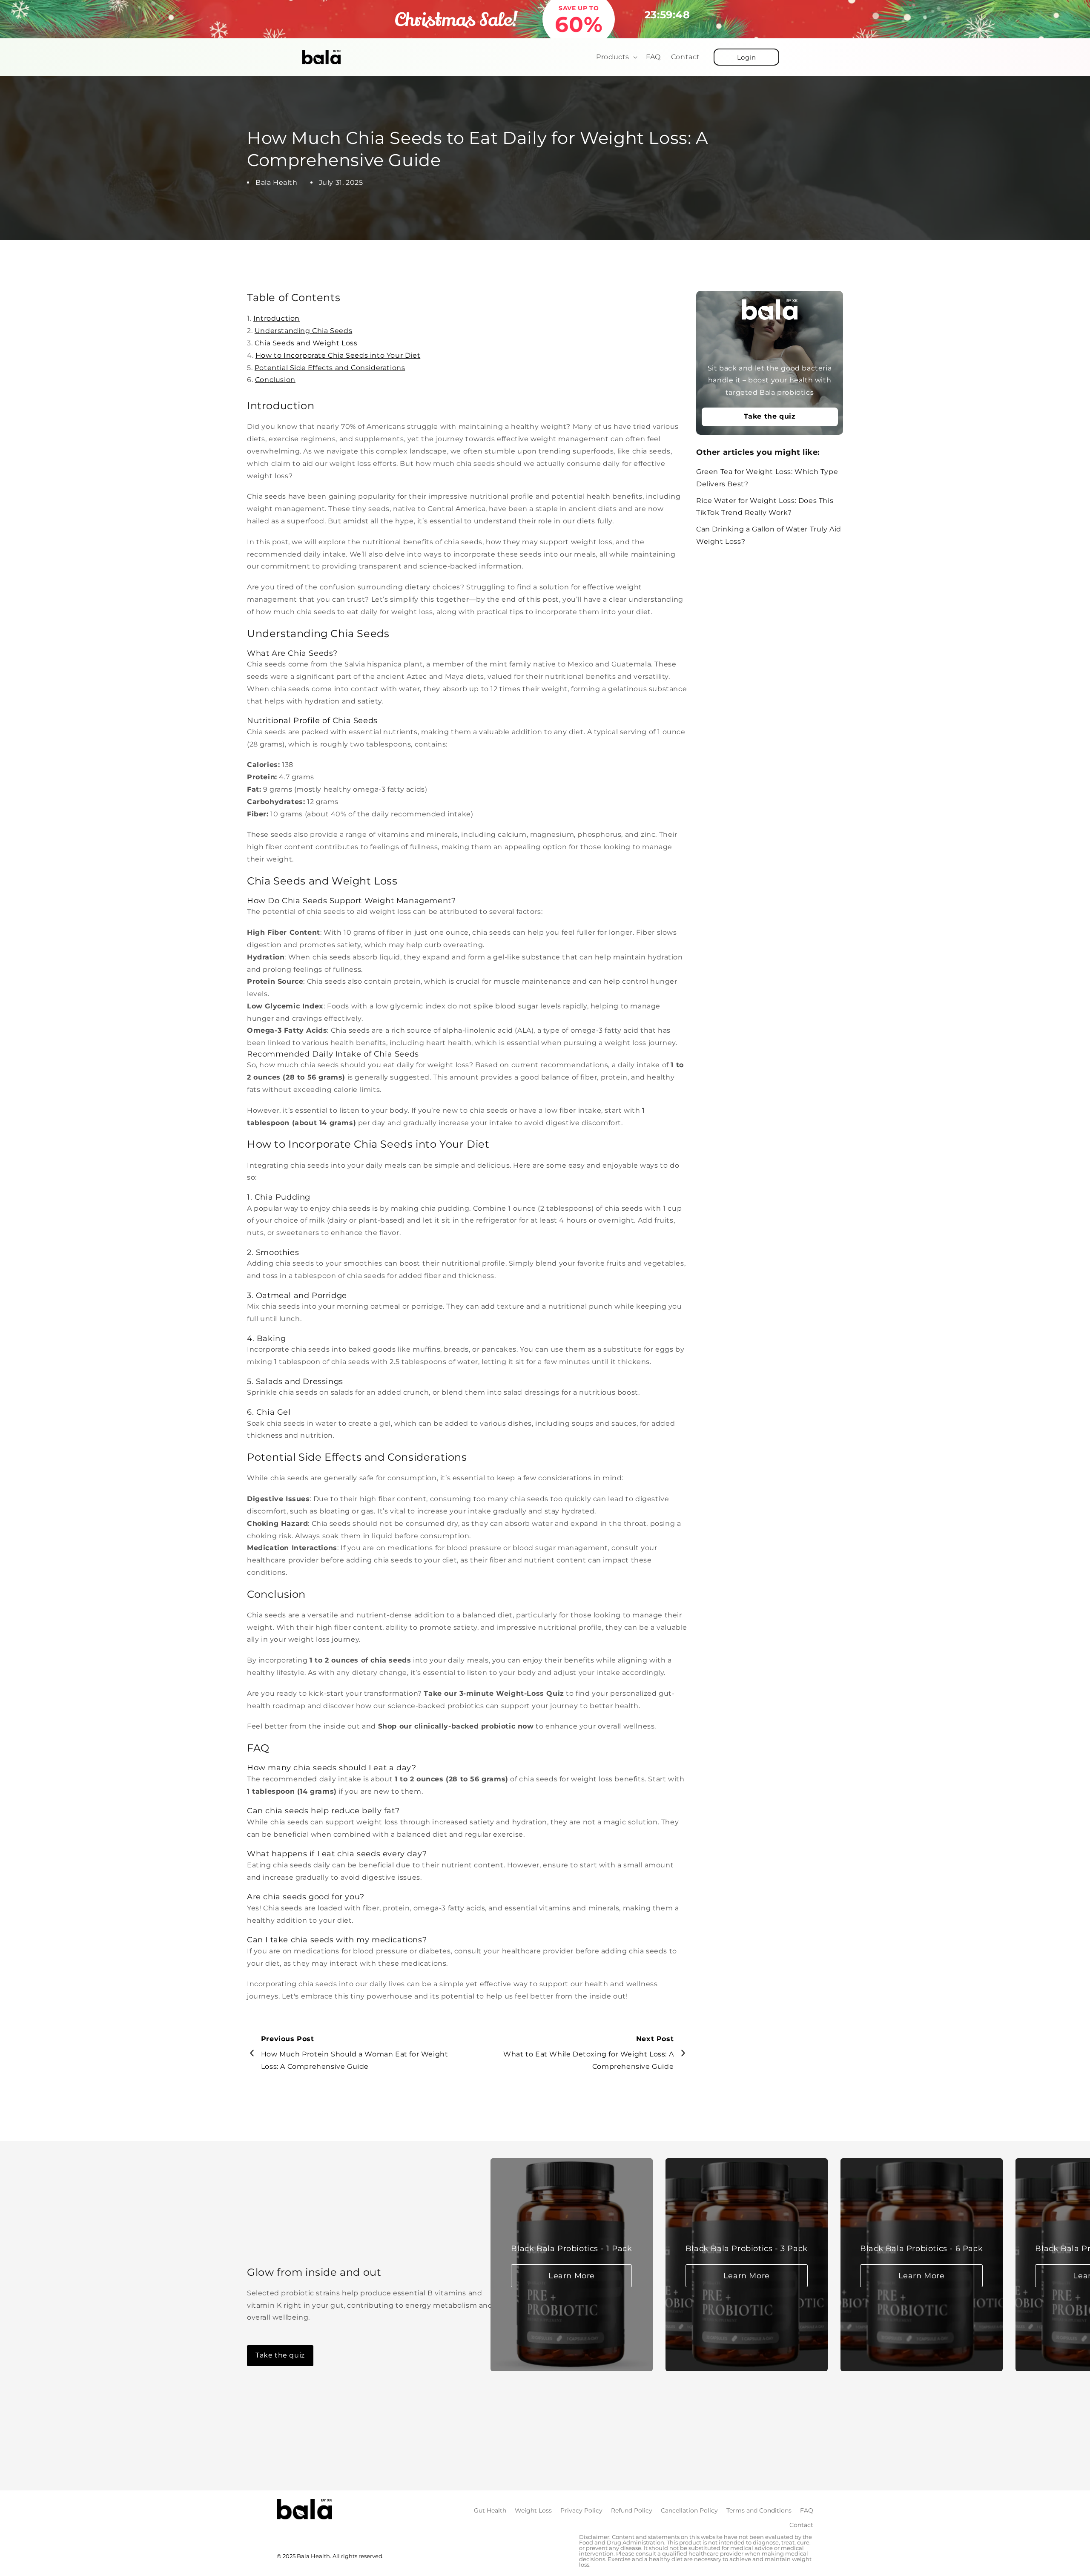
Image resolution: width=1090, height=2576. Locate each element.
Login (747, 57)
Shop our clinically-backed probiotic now (456, 1726)
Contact (801, 2525)
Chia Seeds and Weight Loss (306, 343)
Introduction (277, 318)
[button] (616, 57)
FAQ (807, 2510)
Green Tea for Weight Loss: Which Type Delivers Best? (767, 478)
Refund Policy (632, 2510)
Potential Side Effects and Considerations (330, 368)
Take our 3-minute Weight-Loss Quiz (494, 1693)
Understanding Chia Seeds (303, 331)
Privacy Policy (581, 2510)
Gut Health (490, 2510)
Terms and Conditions (759, 2510)
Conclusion (275, 380)
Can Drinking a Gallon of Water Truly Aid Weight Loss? (769, 536)
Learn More (572, 2276)
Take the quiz (770, 417)
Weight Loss (533, 2510)
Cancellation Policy (689, 2510)
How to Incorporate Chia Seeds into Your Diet (338, 355)
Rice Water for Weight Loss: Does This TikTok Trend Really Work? (765, 507)
